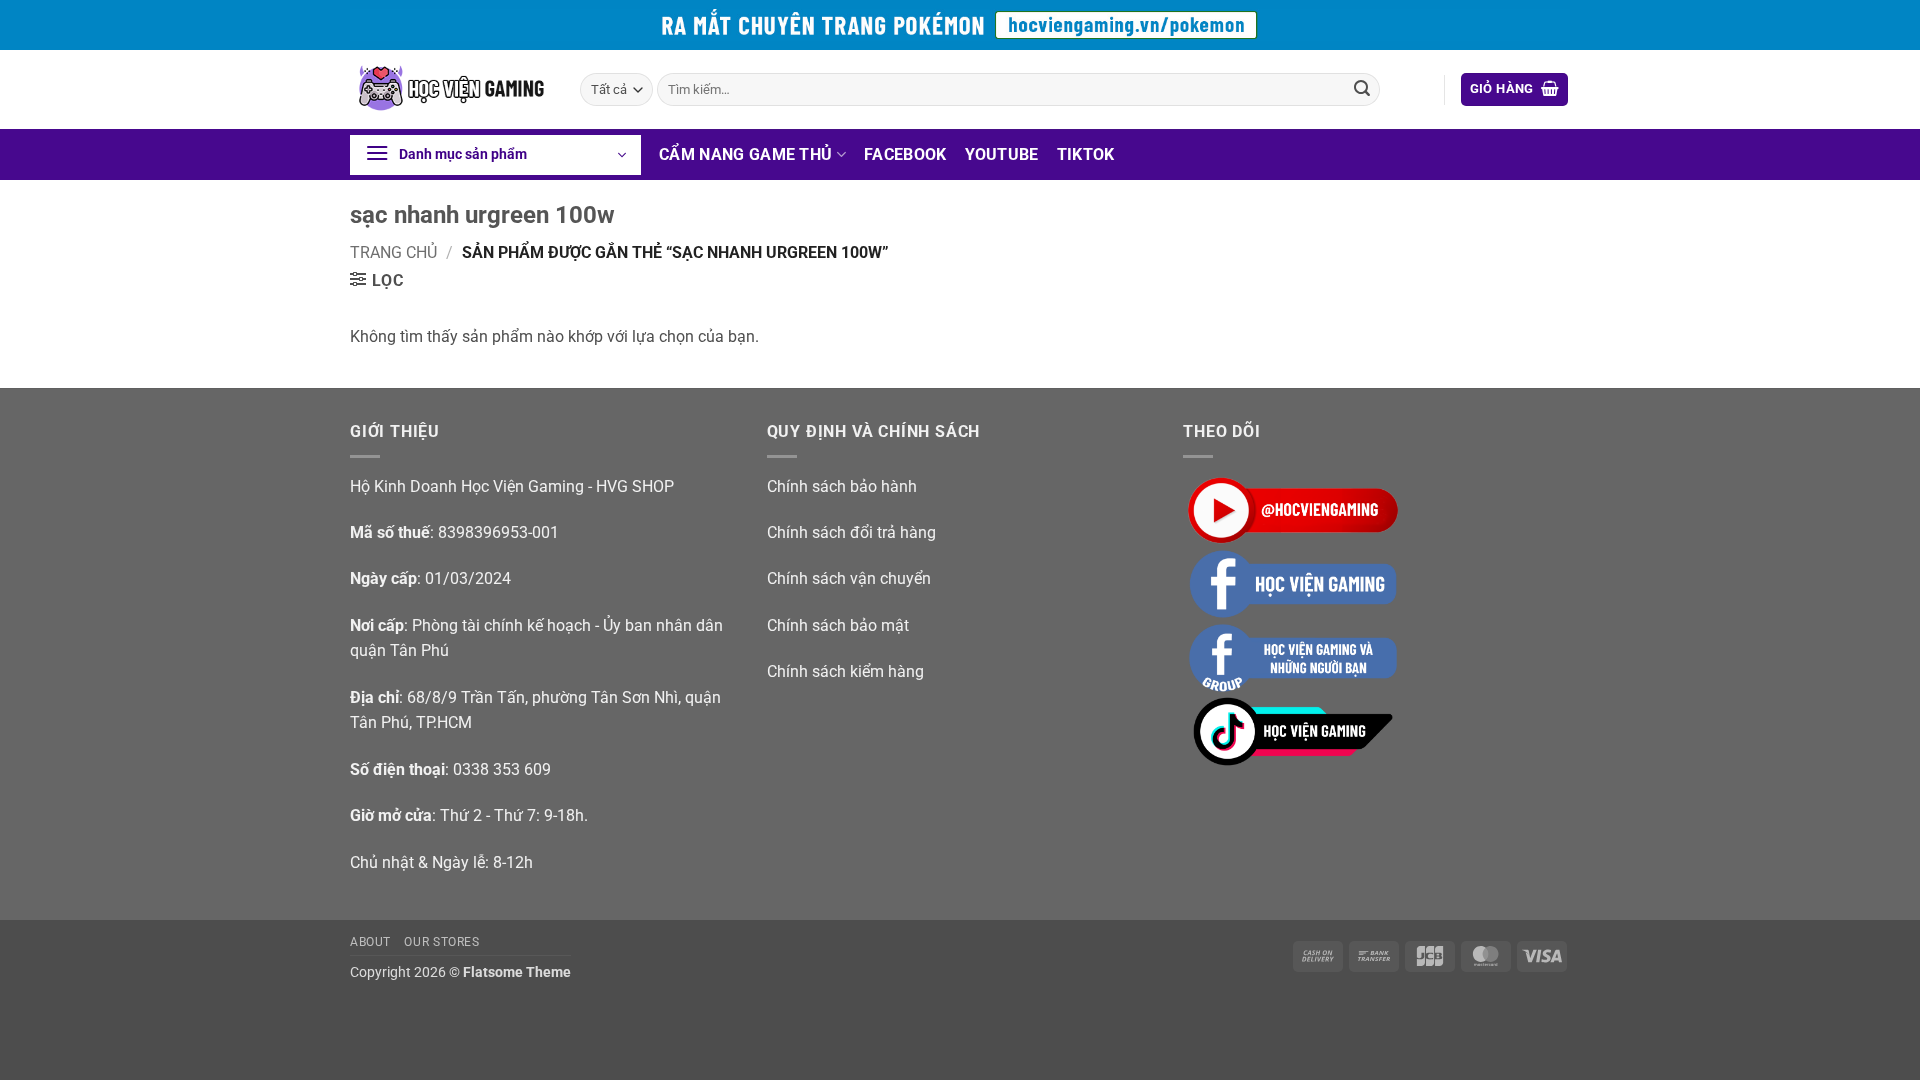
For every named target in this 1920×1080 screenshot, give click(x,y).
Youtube (1002, 154)
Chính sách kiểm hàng (845, 671)
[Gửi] (1362, 90)
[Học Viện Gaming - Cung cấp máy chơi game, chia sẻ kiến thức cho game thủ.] (450, 89)
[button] (1515, 89)
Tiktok (1086, 154)
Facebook (905, 154)
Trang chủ (393, 252)
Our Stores (441, 942)
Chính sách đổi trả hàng (851, 532)
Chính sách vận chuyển (849, 578)
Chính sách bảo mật (838, 625)
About (370, 942)
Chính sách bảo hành (842, 486)
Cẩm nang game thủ (745, 154)
